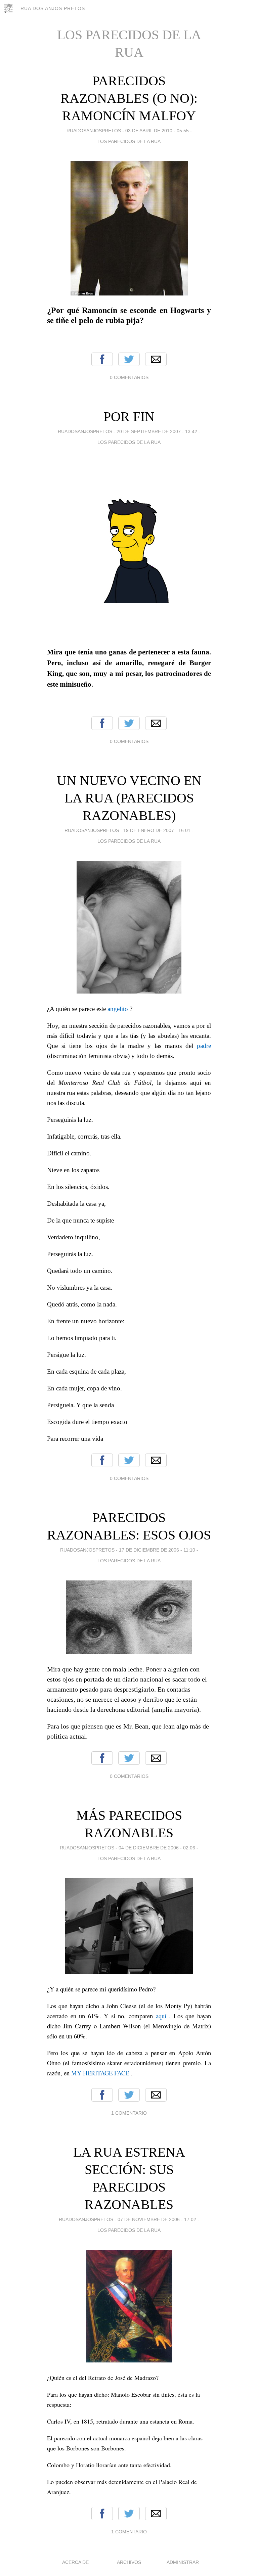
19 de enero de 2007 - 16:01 (157, 830)
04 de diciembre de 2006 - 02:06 (157, 1848)
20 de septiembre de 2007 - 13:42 (157, 431)
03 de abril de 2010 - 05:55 (157, 131)
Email (156, 359)
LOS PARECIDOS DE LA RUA (129, 141)
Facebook (102, 359)
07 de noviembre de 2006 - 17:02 (157, 2219)
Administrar (183, 2562)
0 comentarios (129, 377)
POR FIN (129, 417)
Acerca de (75, 2562)
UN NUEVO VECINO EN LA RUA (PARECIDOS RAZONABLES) (129, 798)
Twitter (129, 359)
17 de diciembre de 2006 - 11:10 (157, 1550)
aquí (161, 2016)
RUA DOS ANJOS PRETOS (53, 8)
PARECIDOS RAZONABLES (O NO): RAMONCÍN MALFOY (129, 98)
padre (204, 1046)
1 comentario (129, 2113)
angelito (118, 1009)
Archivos (129, 2562)
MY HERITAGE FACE (100, 2073)
